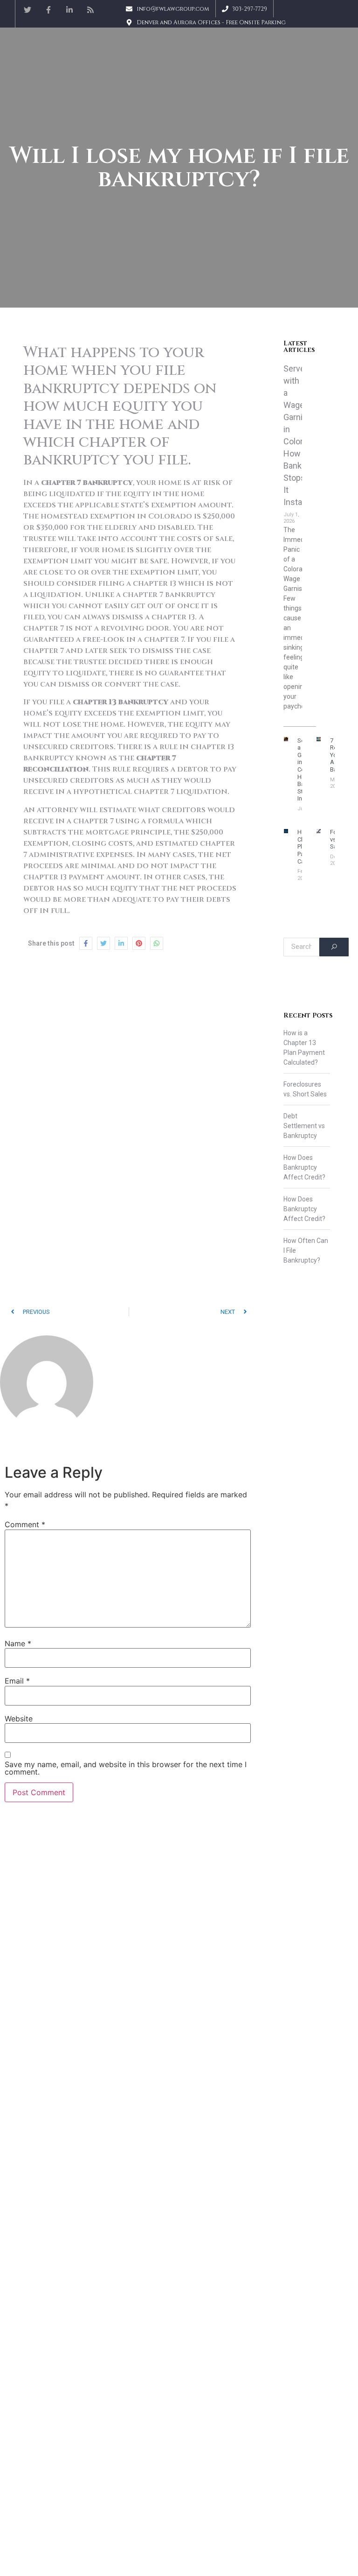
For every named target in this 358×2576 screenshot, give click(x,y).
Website (19, 1719)
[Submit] (334, 947)
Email (17, 1681)
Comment (25, 1524)
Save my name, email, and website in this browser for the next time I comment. (126, 1768)
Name (18, 1643)
